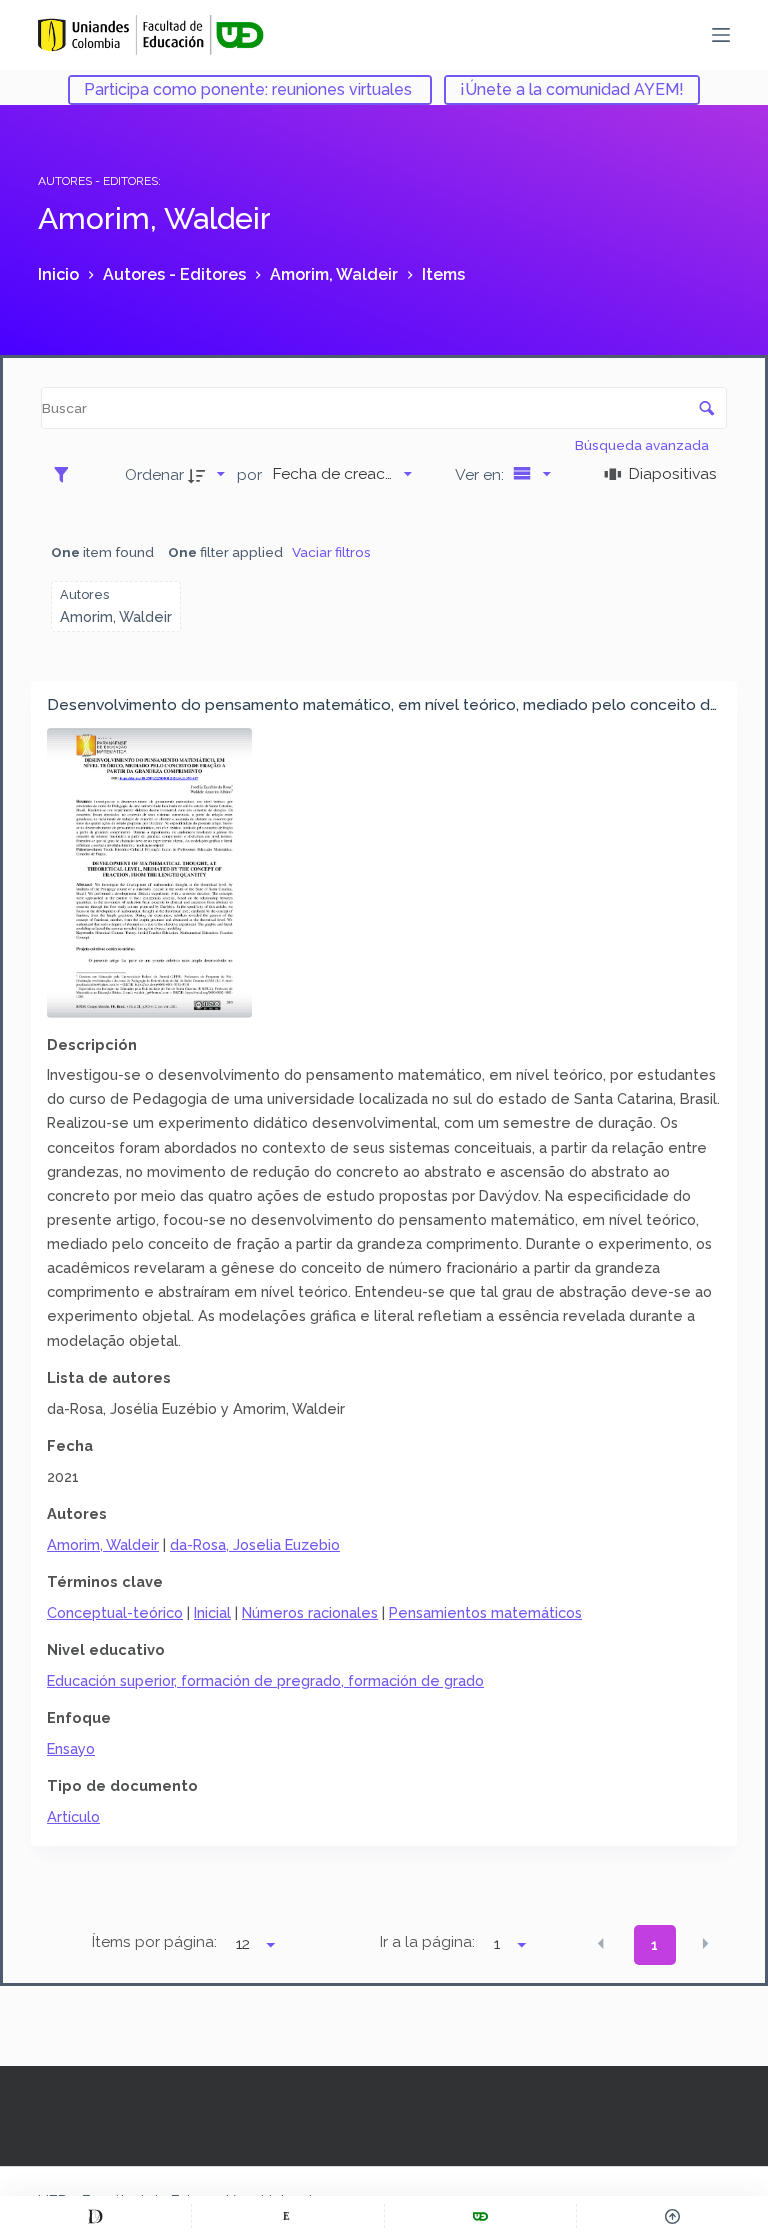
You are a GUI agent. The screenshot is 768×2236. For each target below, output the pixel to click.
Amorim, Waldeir (103, 1544)
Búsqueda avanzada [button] (643, 445)
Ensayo (71, 1748)
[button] (601, 1943)
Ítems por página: (154, 1942)
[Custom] (95, 2216)
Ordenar (154, 474)
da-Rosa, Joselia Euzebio (255, 1544)
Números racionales (310, 1612)
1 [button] (654, 1945)
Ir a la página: (427, 1942)
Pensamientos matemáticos (485, 1612)
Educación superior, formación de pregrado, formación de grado (265, 1680)
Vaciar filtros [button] (331, 552)
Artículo (73, 1816)
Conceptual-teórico (115, 1612)
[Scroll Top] (672, 2216)
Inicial (212, 1612)
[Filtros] (66, 474)
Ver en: (481, 474)
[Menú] (721, 35)
